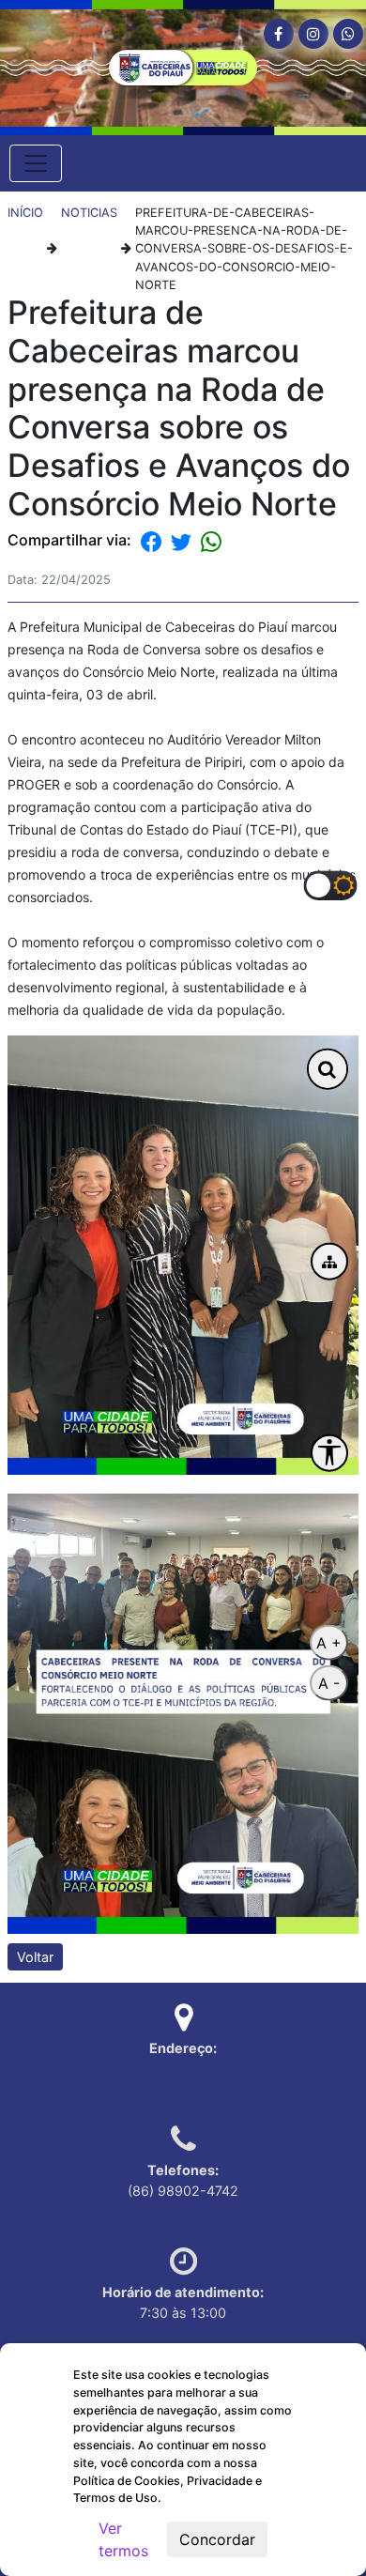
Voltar (35, 1957)
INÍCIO (25, 213)
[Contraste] (330, 885)
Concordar (217, 2539)
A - (329, 1683)
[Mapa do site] (329, 1262)
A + (329, 1643)
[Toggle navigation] (36, 163)
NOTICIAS (89, 213)
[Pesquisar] (328, 1069)
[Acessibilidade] (329, 1452)
